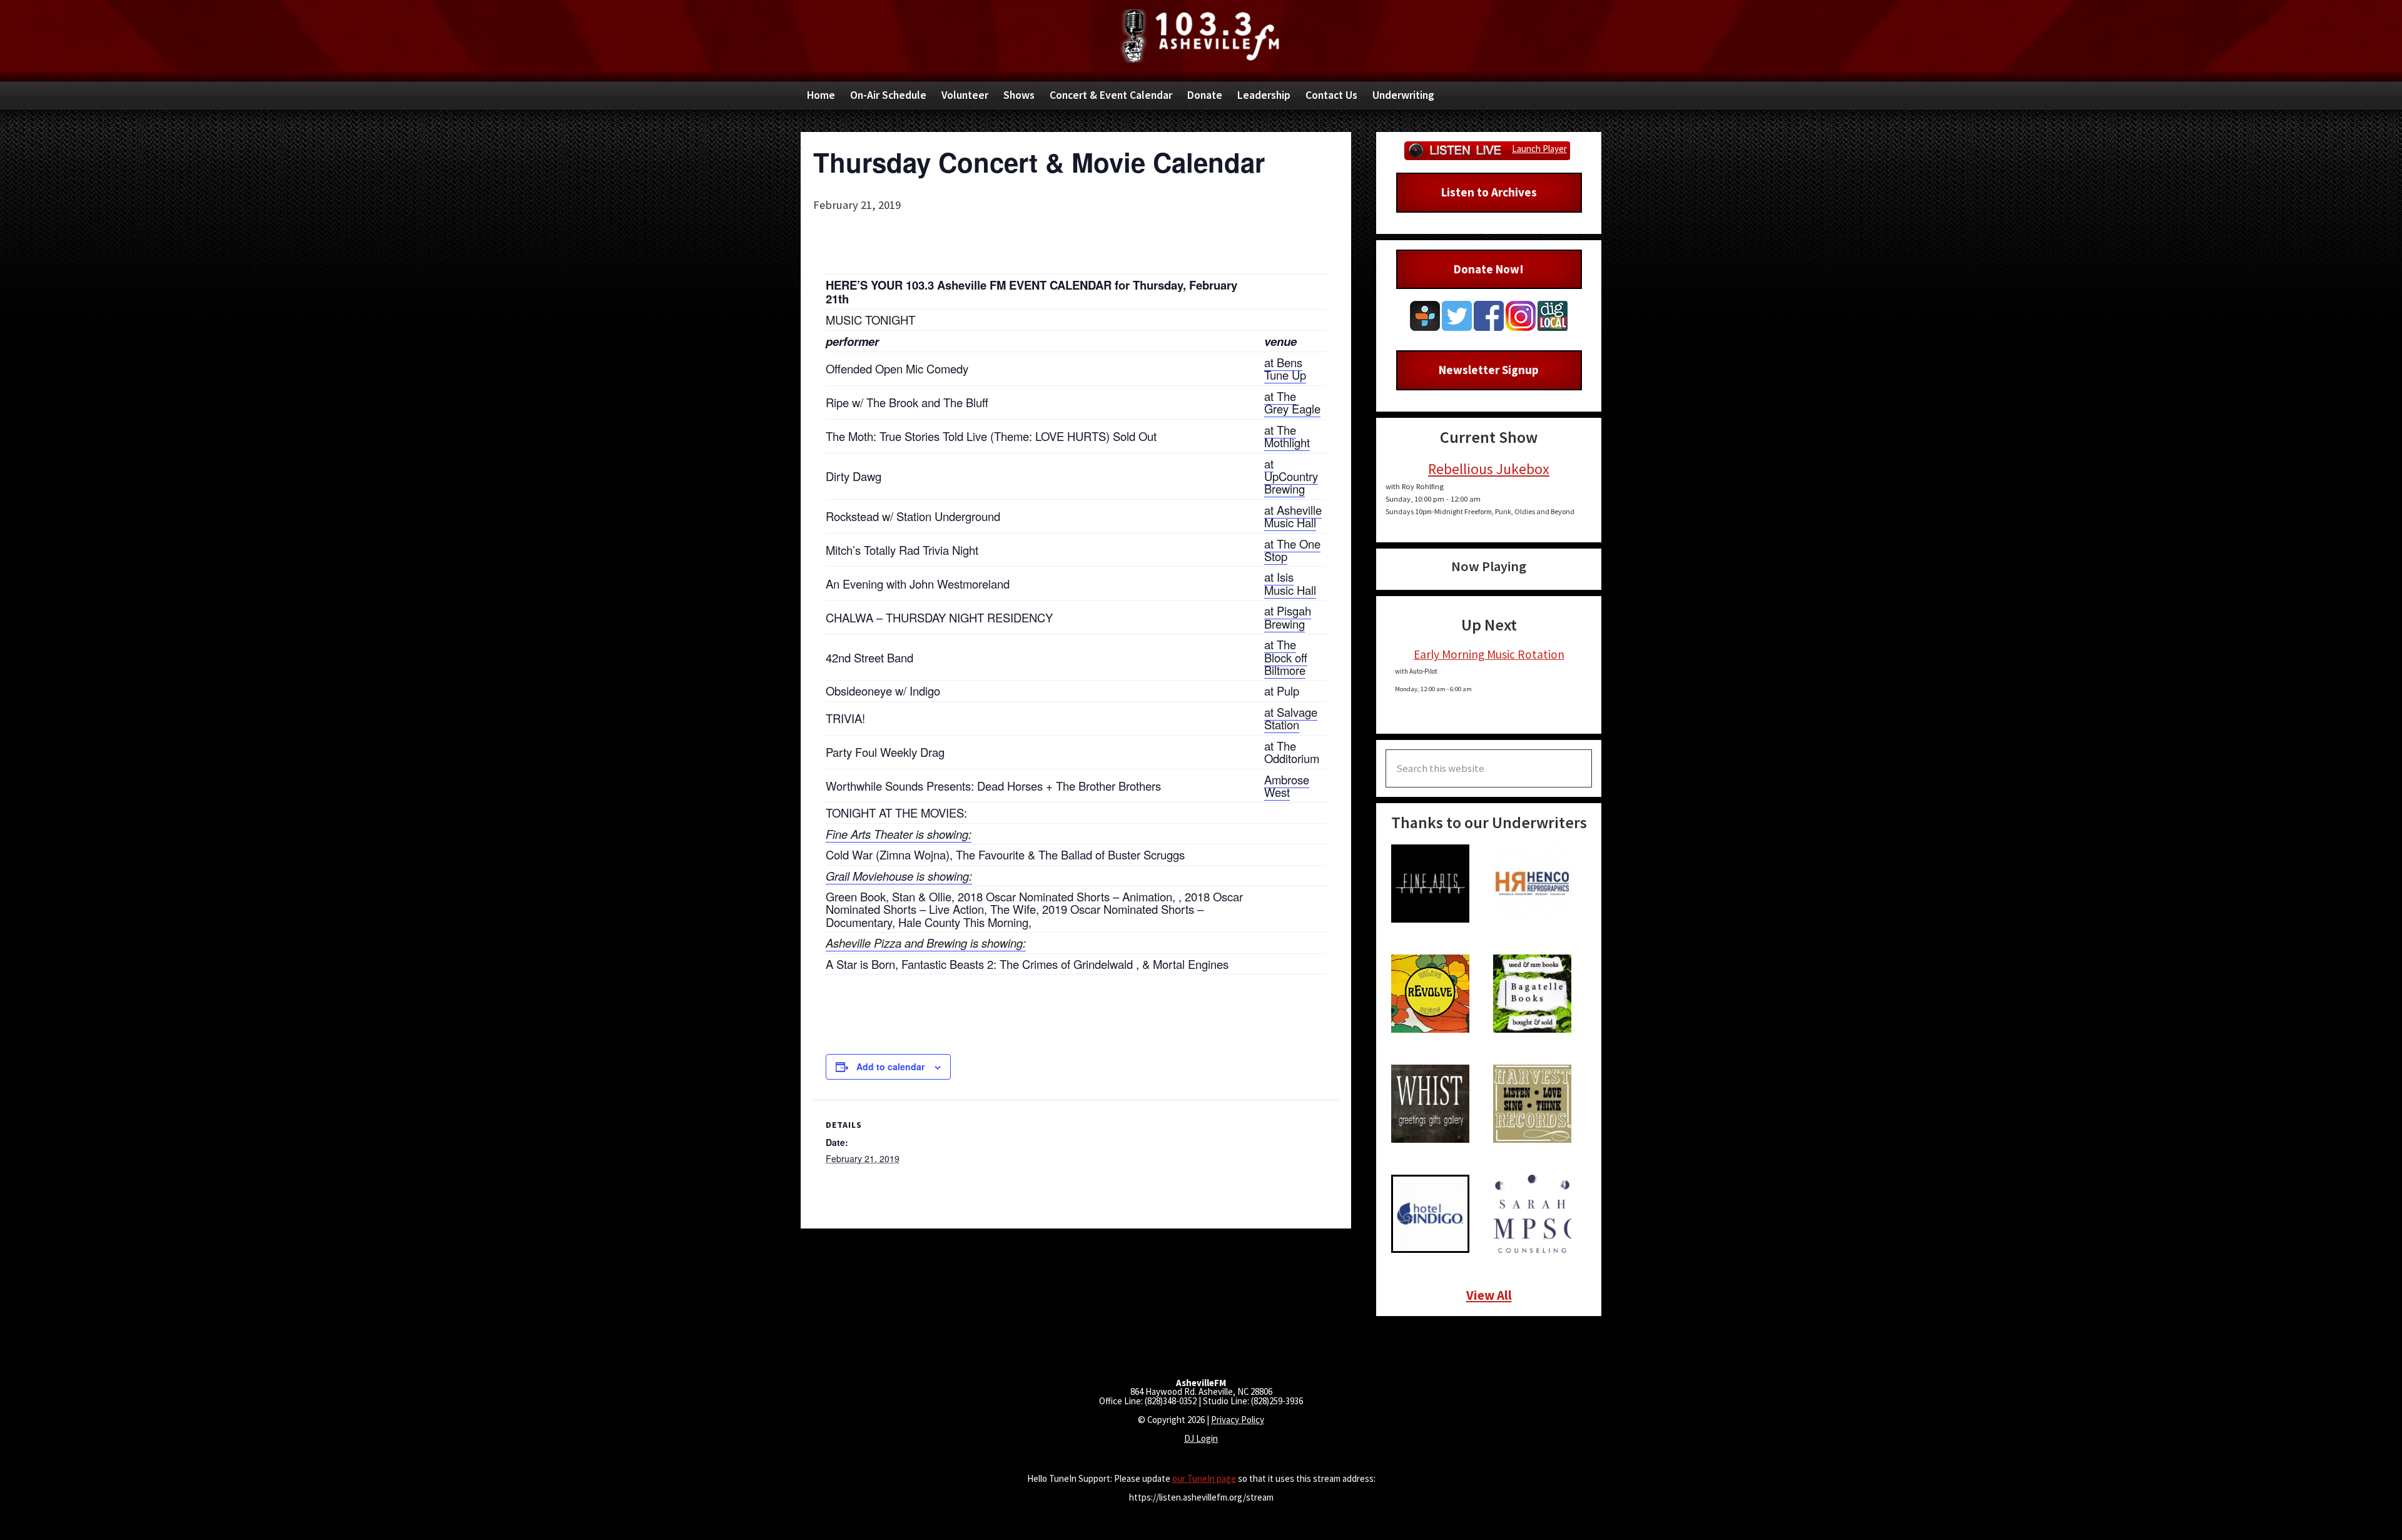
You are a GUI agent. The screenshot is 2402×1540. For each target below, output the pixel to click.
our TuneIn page (1204, 1478)
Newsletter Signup (1489, 370)
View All (1489, 1295)
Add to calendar (890, 1066)
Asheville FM (1201, 36)
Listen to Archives (1489, 192)
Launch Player (1539, 149)
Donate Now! (1489, 269)
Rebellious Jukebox (1489, 469)
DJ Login (1201, 1438)
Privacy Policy (1238, 1420)
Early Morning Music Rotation (1489, 654)
